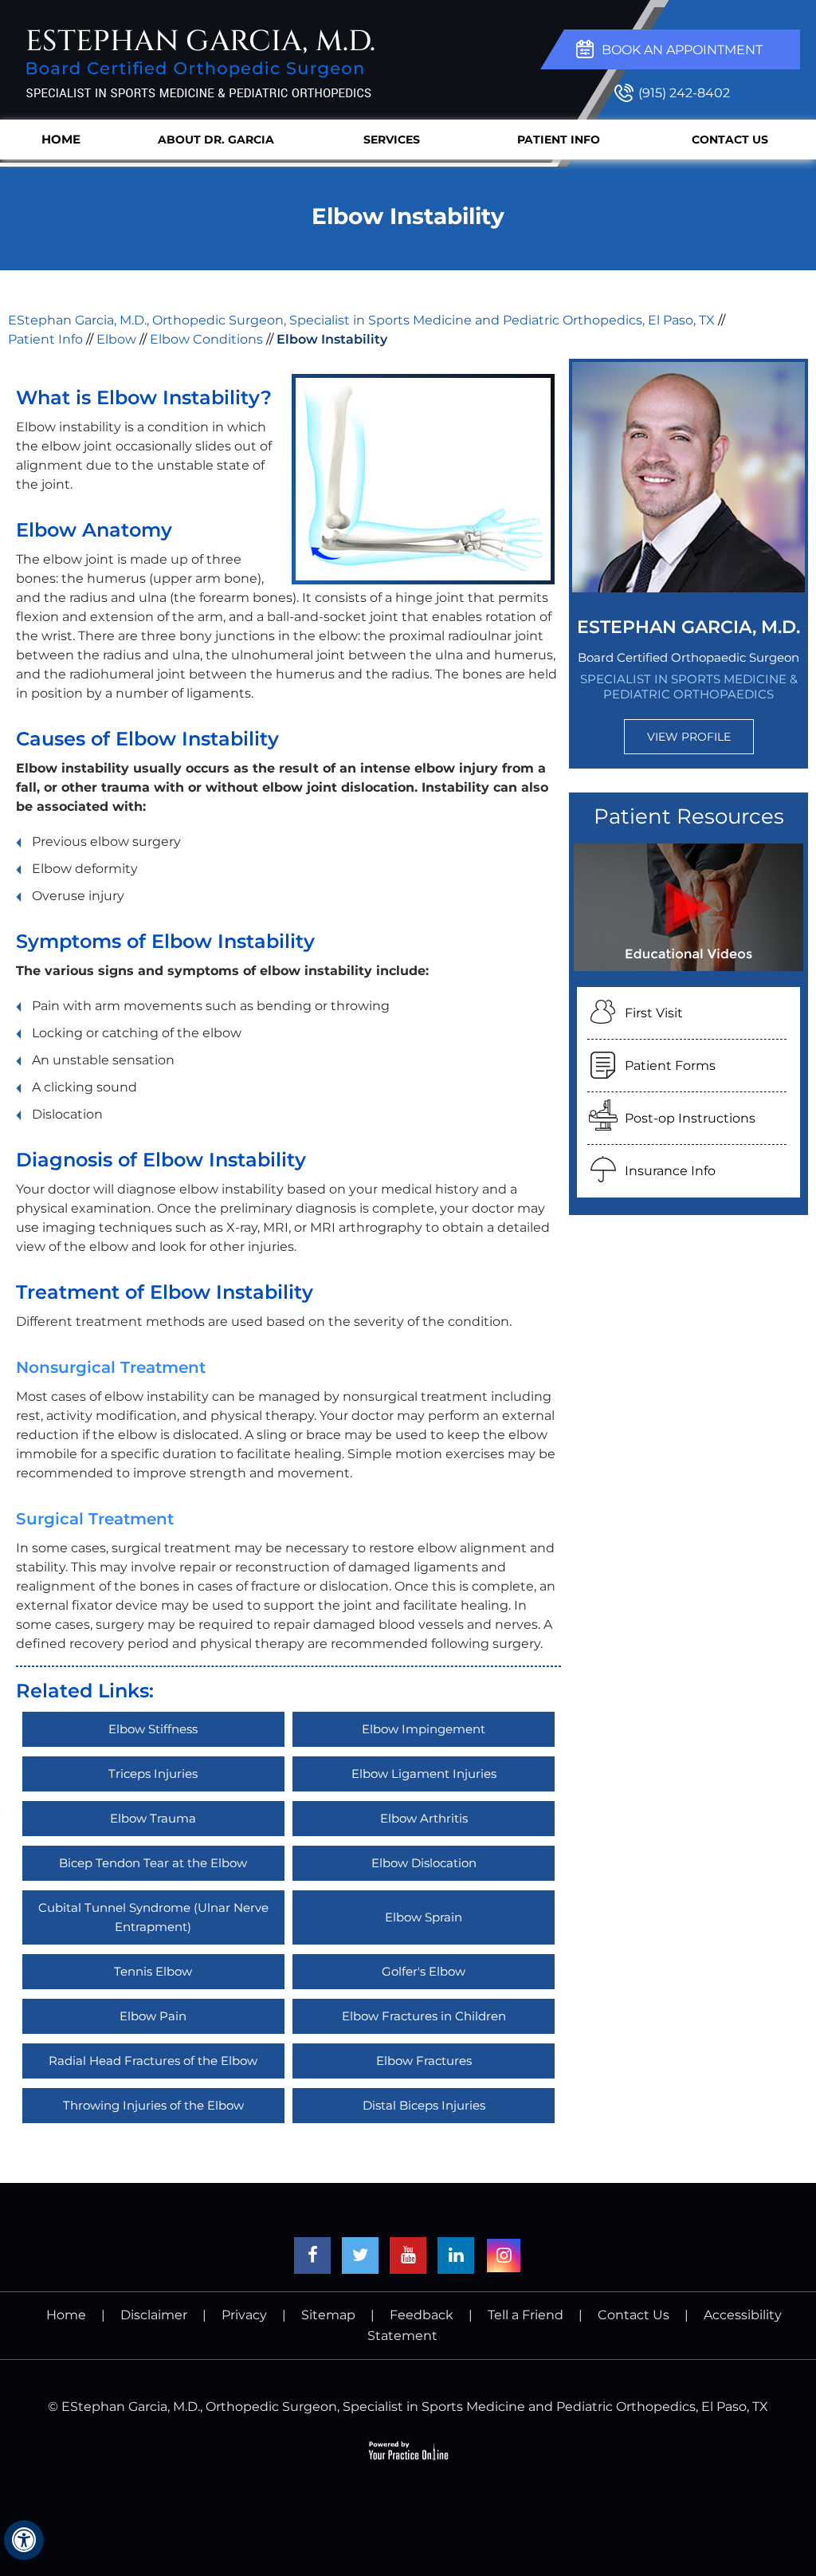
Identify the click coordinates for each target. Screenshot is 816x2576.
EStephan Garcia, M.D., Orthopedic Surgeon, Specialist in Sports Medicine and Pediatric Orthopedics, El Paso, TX (361, 320)
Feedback (422, 2315)
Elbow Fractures (424, 2061)
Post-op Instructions (690, 1118)
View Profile (689, 737)
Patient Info (559, 140)
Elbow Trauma (153, 1818)
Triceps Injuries (153, 1774)
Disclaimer (154, 2315)
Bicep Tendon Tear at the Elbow (153, 1863)
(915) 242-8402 (684, 93)
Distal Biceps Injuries (424, 2105)
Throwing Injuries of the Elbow (153, 2105)
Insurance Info (670, 1171)
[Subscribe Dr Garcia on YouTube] (408, 2255)
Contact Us (730, 140)
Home (61, 139)
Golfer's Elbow (424, 1971)
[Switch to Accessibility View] (24, 2540)
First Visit (654, 1013)
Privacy (244, 2315)
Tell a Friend (526, 2315)
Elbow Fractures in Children (424, 2016)
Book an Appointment (682, 50)
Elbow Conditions (206, 339)
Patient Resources (689, 816)
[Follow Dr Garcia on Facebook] (312, 2255)
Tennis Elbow (153, 1971)
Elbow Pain (153, 2016)
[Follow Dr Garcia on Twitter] (360, 2255)
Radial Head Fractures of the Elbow (153, 2061)
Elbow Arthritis (424, 1818)
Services (392, 140)
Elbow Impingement (424, 1729)
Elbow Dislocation (424, 1863)
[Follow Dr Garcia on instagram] (504, 2255)
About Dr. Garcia (216, 140)
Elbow (116, 339)
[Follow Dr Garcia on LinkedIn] (456, 2255)
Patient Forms (670, 1066)
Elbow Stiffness (153, 1729)
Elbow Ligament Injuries (424, 1774)
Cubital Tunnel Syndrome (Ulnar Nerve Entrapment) (153, 1917)
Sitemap (328, 2315)
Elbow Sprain (424, 1917)
